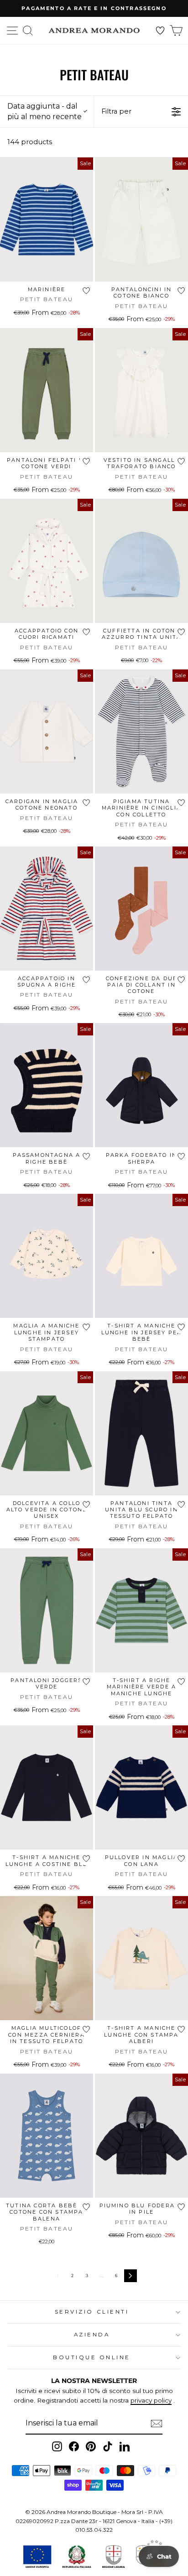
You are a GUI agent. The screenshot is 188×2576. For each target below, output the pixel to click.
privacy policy (151, 2400)
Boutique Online (92, 2357)
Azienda (92, 2335)
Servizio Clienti (92, 2312)
